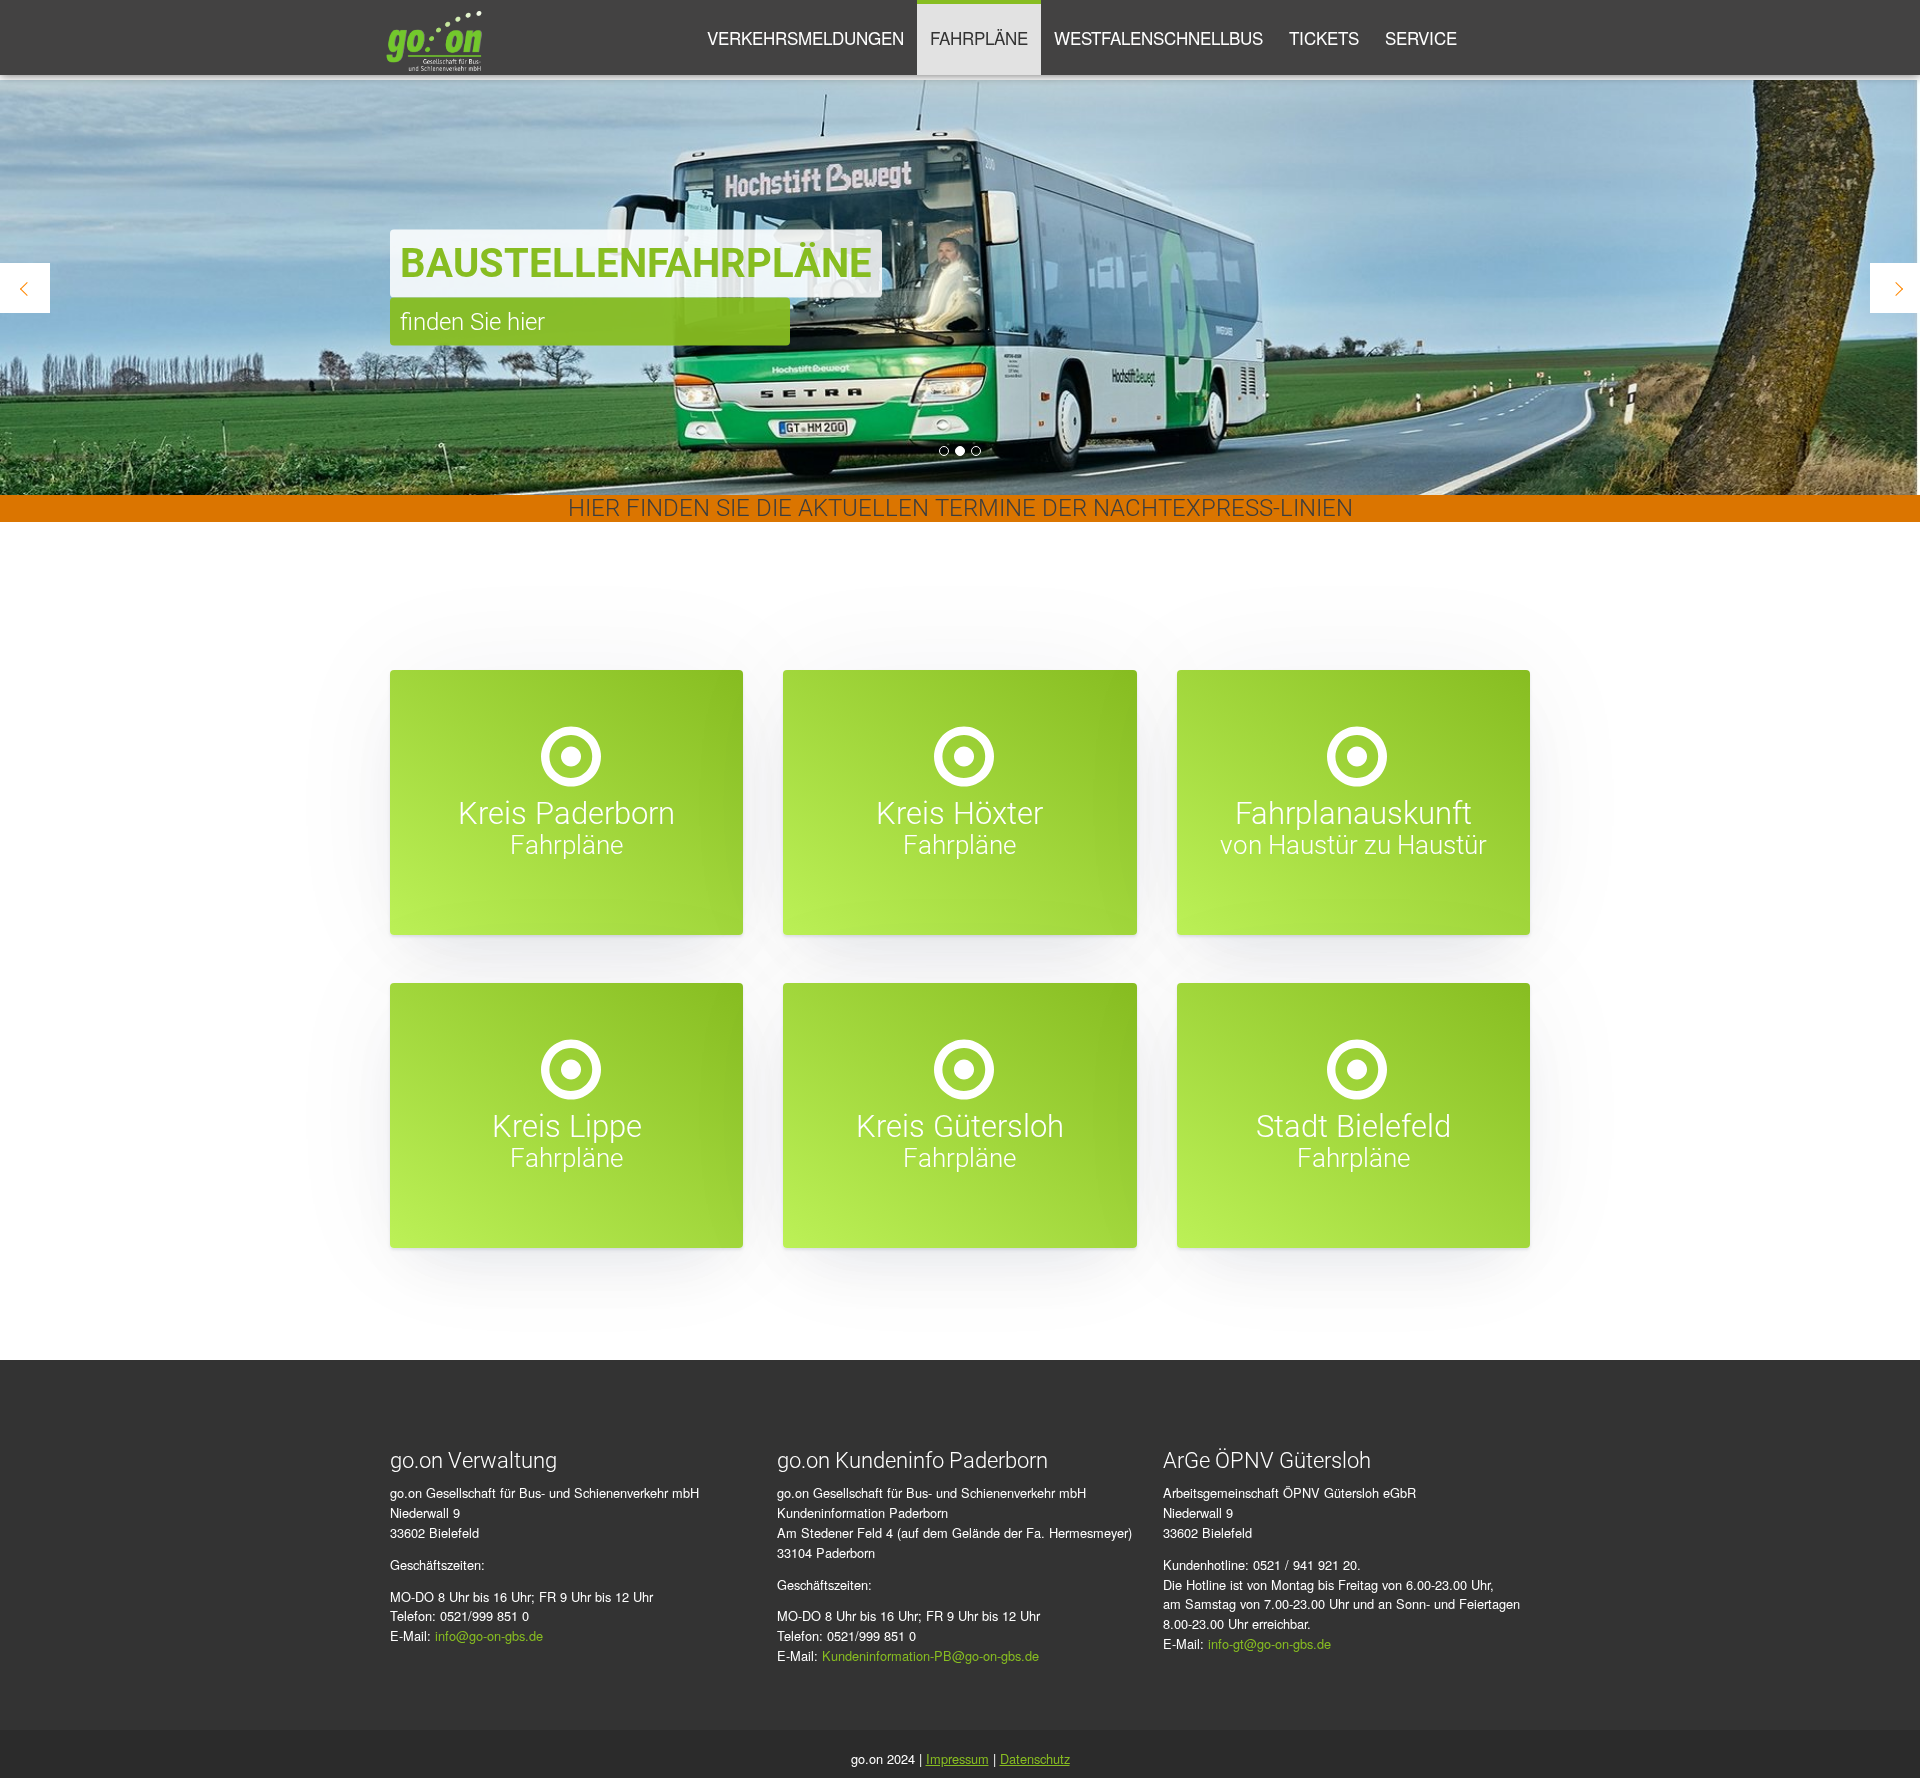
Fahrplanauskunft (1353, 813)
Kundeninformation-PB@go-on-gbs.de (930, 1655)
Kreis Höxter (959, 813)
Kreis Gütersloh (960, 1126)
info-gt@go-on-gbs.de (1269, 1643)
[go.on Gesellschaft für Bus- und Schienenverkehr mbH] (434, 37)
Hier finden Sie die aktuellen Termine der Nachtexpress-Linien (960, 508)
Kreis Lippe (567, 1126)
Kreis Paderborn (566, 813)
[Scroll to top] (1876, 1734)
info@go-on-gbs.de (489, 1635)
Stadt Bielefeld (1353, 1126)
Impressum (957, 1758)
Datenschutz (1035, 1758)
